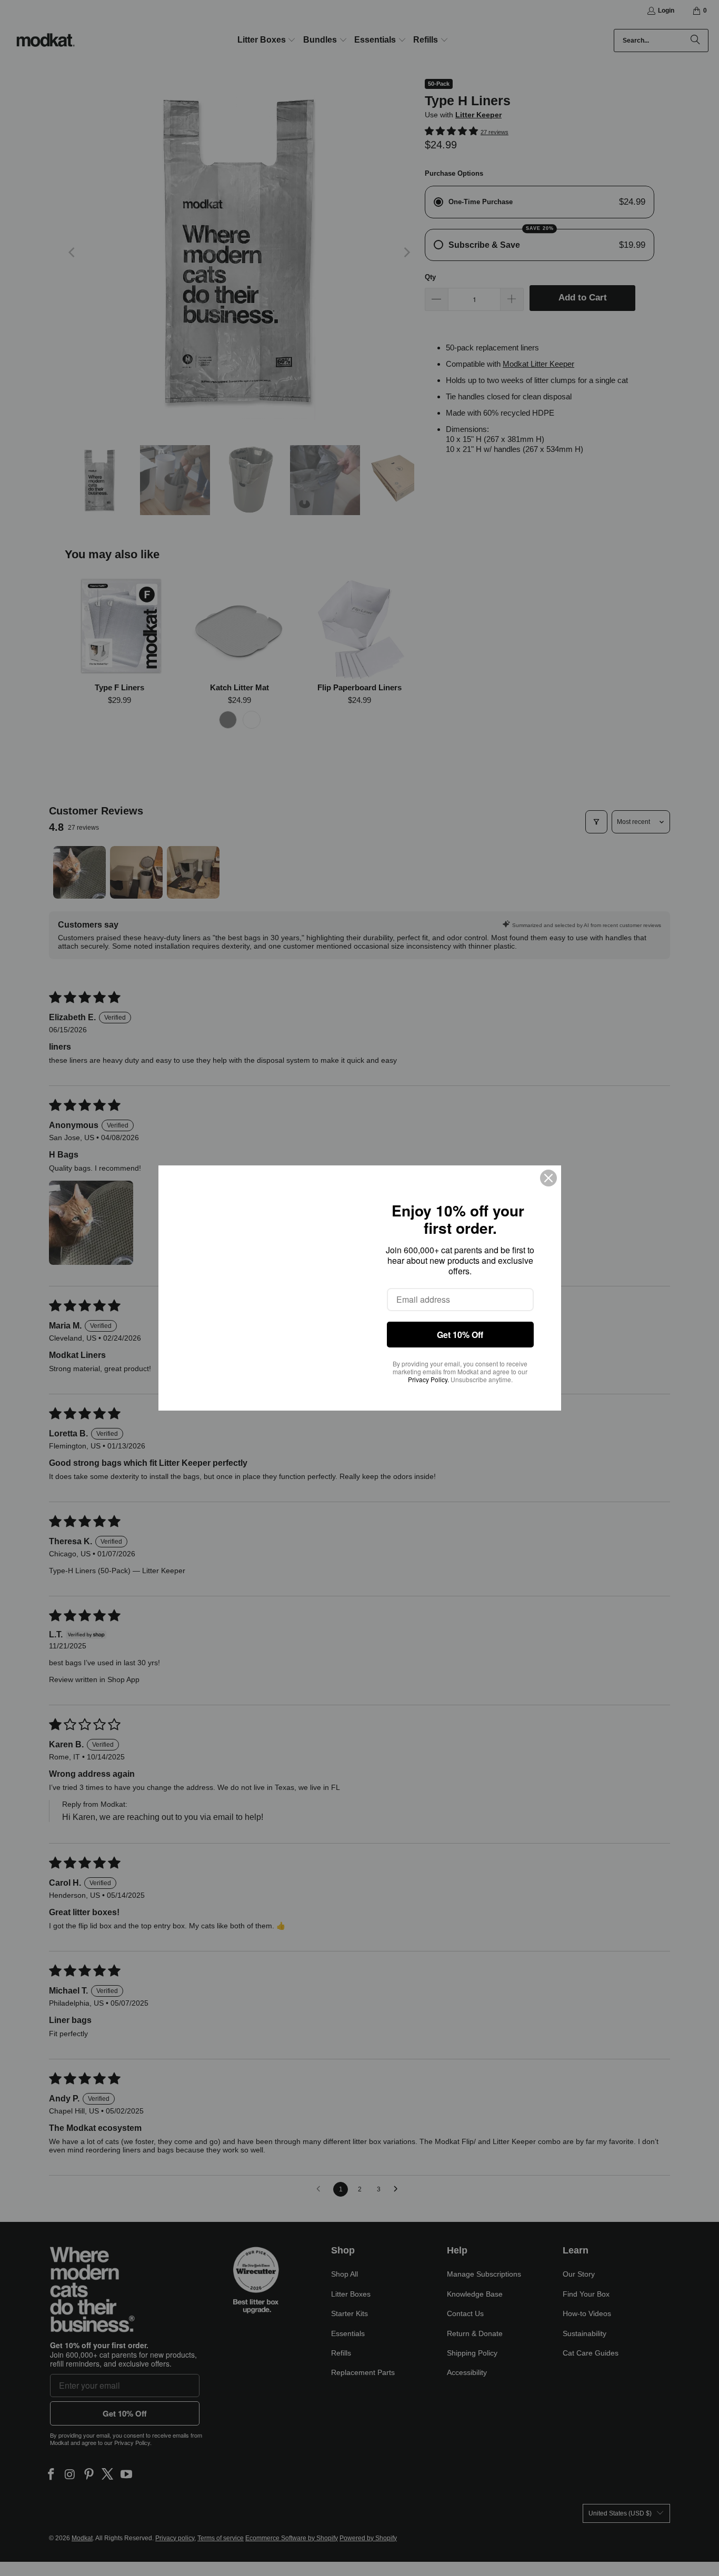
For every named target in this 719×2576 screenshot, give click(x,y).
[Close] (548, 1178)
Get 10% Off (460, 1335)
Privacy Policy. (428, 1379)
